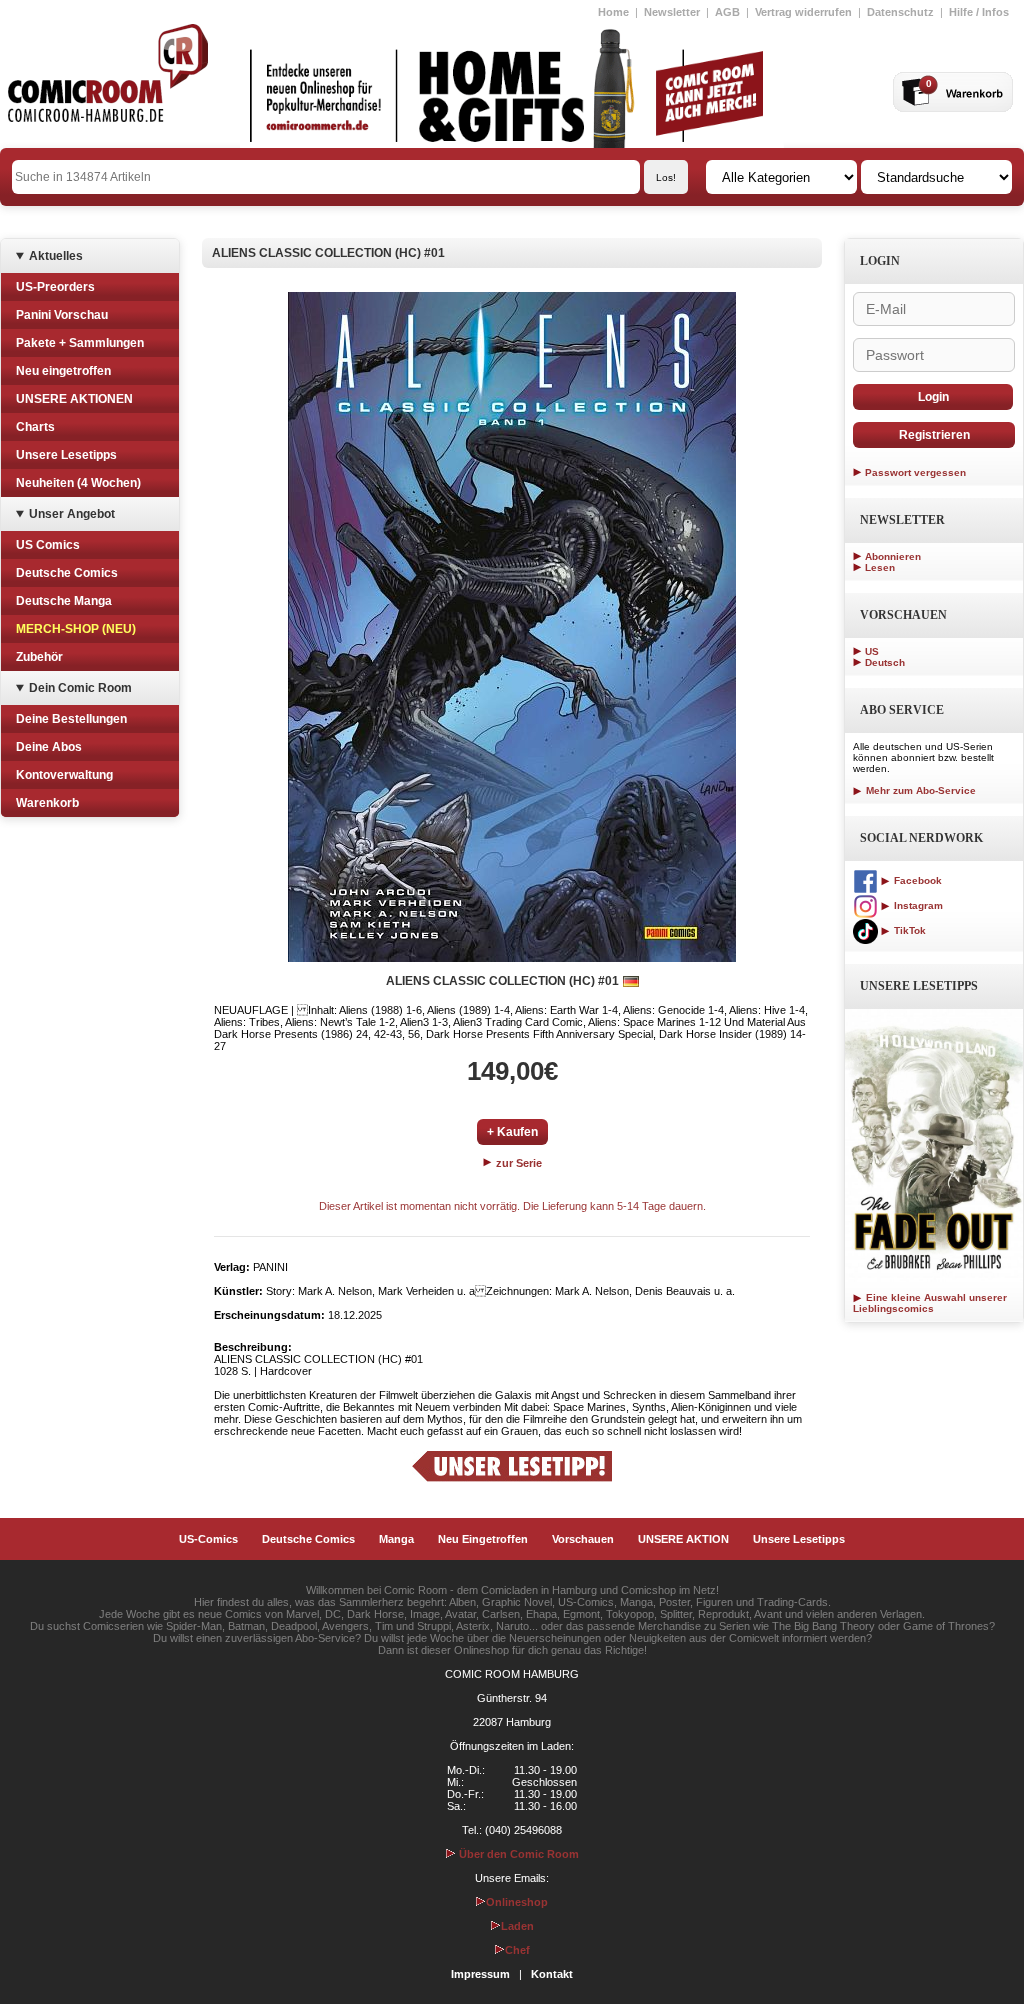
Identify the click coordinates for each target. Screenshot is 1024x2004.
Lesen (880, 567)
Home (613, 12)
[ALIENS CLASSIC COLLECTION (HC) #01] (512, 627)
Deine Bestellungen (71, 719)
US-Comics (208, 1539)
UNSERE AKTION (683, 1539)
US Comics (48, 545)
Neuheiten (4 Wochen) (78, 483)
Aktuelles (56, 256)
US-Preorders (55, 287)
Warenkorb (47, 803)
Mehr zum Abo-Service (919, 790)
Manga (396, 1539)
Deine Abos (49, 747)
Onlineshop (517, 1902)
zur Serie (517, 1163)
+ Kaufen (512, 1132)
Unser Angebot (72, 514)
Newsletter (672, 12)
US (872, 651)
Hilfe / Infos (979, 12)
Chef (517, 1950)
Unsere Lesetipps (66, 455)
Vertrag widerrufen (803, 12)
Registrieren (934, 435)
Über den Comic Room (517, 1854)
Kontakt (552, 1974)
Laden (517, 1926)
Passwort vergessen (915, 472)
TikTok (908, 930)
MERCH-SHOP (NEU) (76, 629)
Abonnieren (893, 556)
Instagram (917, 905)
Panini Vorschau (62, 315)
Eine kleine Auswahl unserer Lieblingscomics (930, 1303)
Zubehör (39, 657)
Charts (35, 427)
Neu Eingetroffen (483, 1539)
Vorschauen (583, 1539)
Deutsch (885, 662)
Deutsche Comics (67, 573)
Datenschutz (900, 12)
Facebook (916, 880)
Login (933, 397)
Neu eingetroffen (63, 371)
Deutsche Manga (64, 601)
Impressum (480, 1974)
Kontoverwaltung (64, 775)
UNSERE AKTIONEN (74, 399)
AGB (727, 12)
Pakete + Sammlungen (80, 343)
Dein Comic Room (80, 688)
